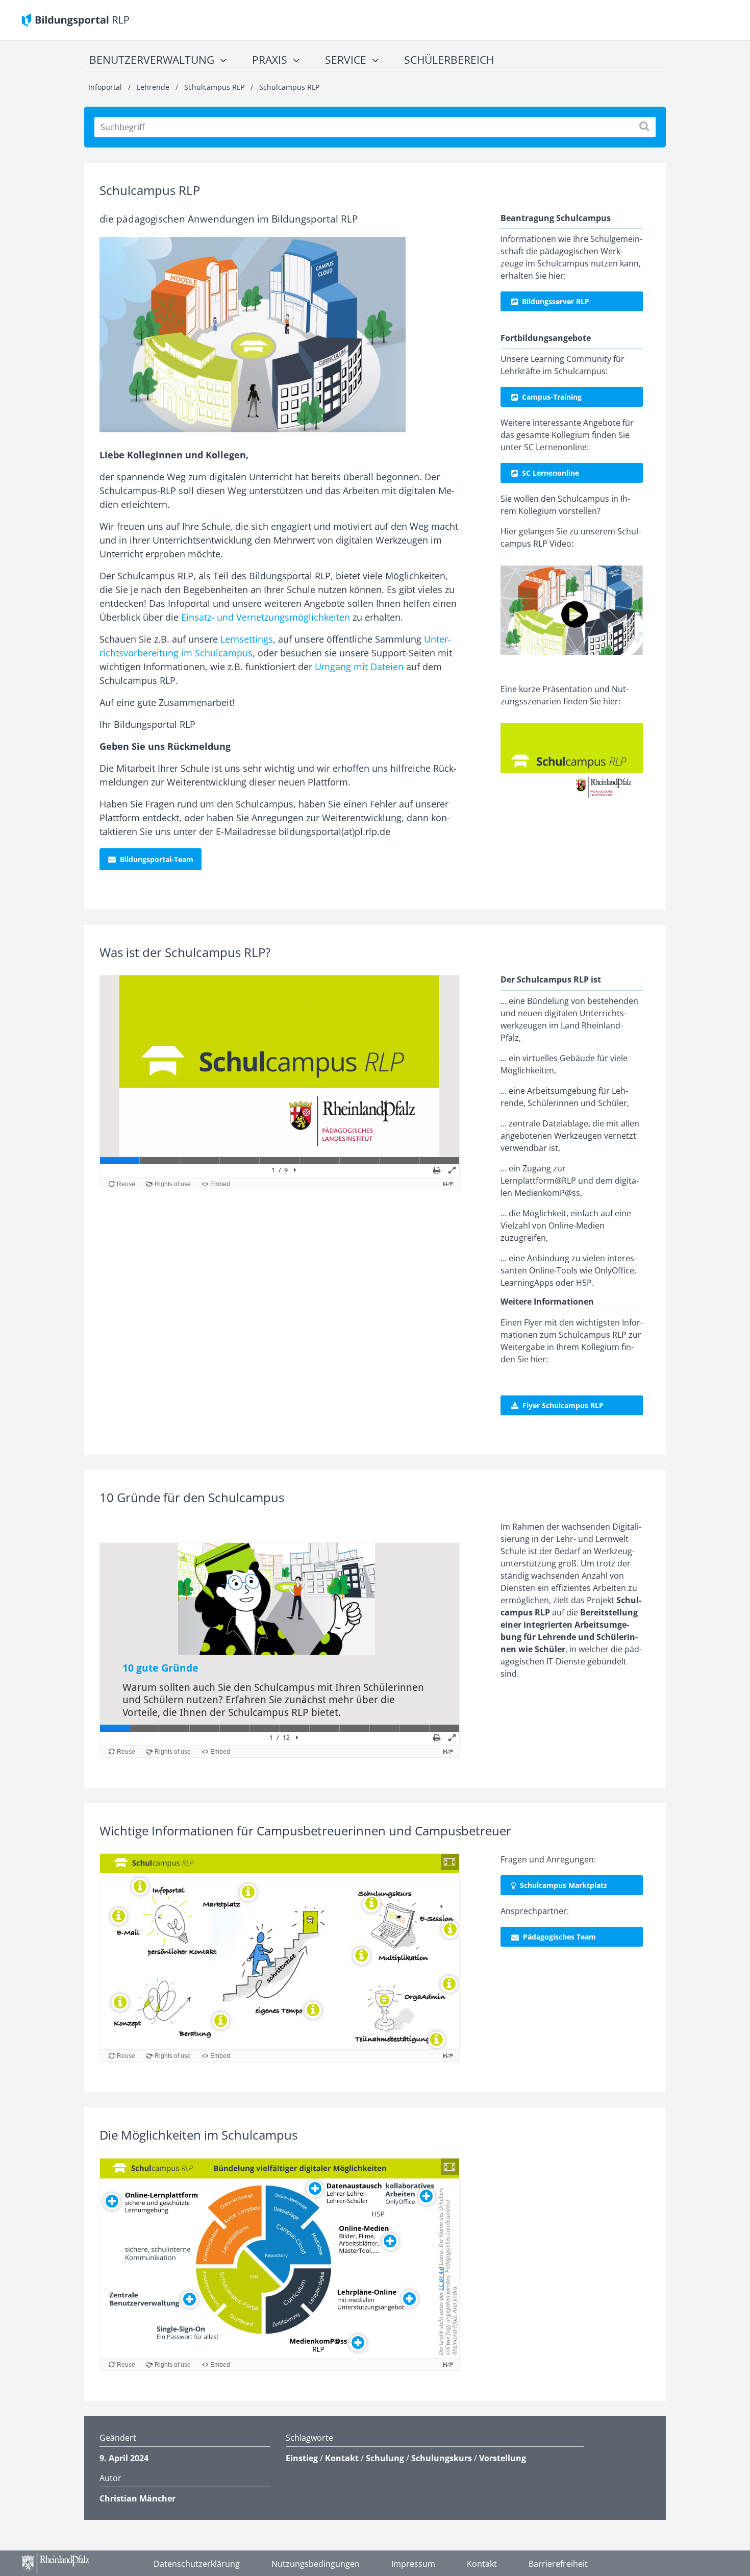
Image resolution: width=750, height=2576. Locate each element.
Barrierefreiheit (558, 2564)
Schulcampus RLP (214, 87)
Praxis (270, 60)
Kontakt (342, 2458)
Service (346, 60)
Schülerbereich (449, 60)
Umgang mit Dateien (359, 667)
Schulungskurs (442, 2458)
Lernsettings (247, 639)
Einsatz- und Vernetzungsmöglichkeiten (266, 617)
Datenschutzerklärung (197, 2564)
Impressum (413, 2564)
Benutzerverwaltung (152, 60)
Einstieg (302, 2458)
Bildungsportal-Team (157, 859)
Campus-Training (552, 397)
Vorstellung (503, 2458)
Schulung (385, 2458)
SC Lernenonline (551, 473)
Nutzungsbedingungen (316, 2564)
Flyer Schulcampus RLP (563, 1405)
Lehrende (153, 87)
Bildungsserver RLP (556, 301)
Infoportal (106, 87)
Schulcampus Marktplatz (564, 1885)
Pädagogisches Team (560, 1937)
